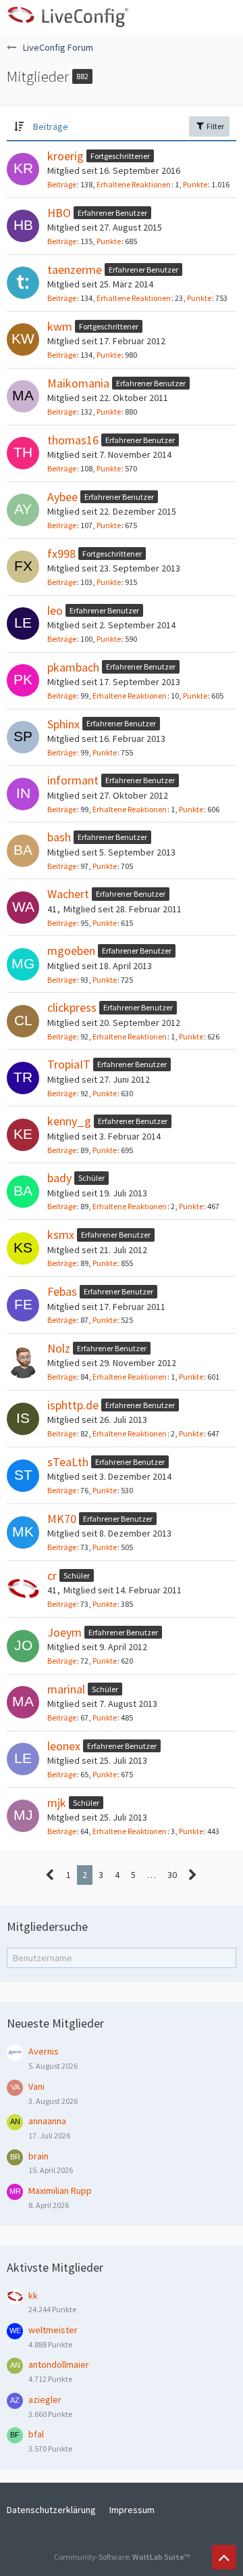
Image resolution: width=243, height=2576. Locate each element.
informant (73, 780)
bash (59, 837)
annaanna (47, 2121)
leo (55, 610)
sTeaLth (68, 1462)
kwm (60, 326)
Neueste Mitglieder (55, 2023)
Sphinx (63, 724)
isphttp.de (73, 1405)
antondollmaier (59, 2364)
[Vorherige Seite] (50, 1875)
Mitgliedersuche (47, 1926)
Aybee (62, 497)
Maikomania (78, 383)
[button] (225, 17)
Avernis (44, 2051)
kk (33, 2295)
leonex (64, 1746)
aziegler (45, 2399)
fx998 (61, 554)
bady (59, 1178)
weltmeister (53, 2330)
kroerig (65, 156)
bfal (36, 2434)
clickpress (72, 1007)
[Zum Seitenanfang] (224, 2557)
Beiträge (62, 184)
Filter (215, 126)
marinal (66, 1689)
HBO (59, 213)
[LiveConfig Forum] (67, 17)
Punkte (195, 184)
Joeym (64, 1632)
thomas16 (73, 440)
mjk (57, 1803)
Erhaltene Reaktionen (134, 184)
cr (52, 1575)
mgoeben (71, 951)
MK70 (62, 1519)
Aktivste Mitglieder (55, 2267)
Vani (36, 2086)
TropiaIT (69, 1064)
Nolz (59, 1348)
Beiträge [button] (51, 126)
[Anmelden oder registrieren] (192, 17)
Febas (62, 1291)
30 (172, 1875)
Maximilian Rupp (60, 2191)
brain (38, 2156)
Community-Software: (122, 2557)
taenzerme (75, 270)
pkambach (73, 667)
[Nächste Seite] (193, 1875)
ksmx (61, 1235)
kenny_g (69, 1121)
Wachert (68, 894)
